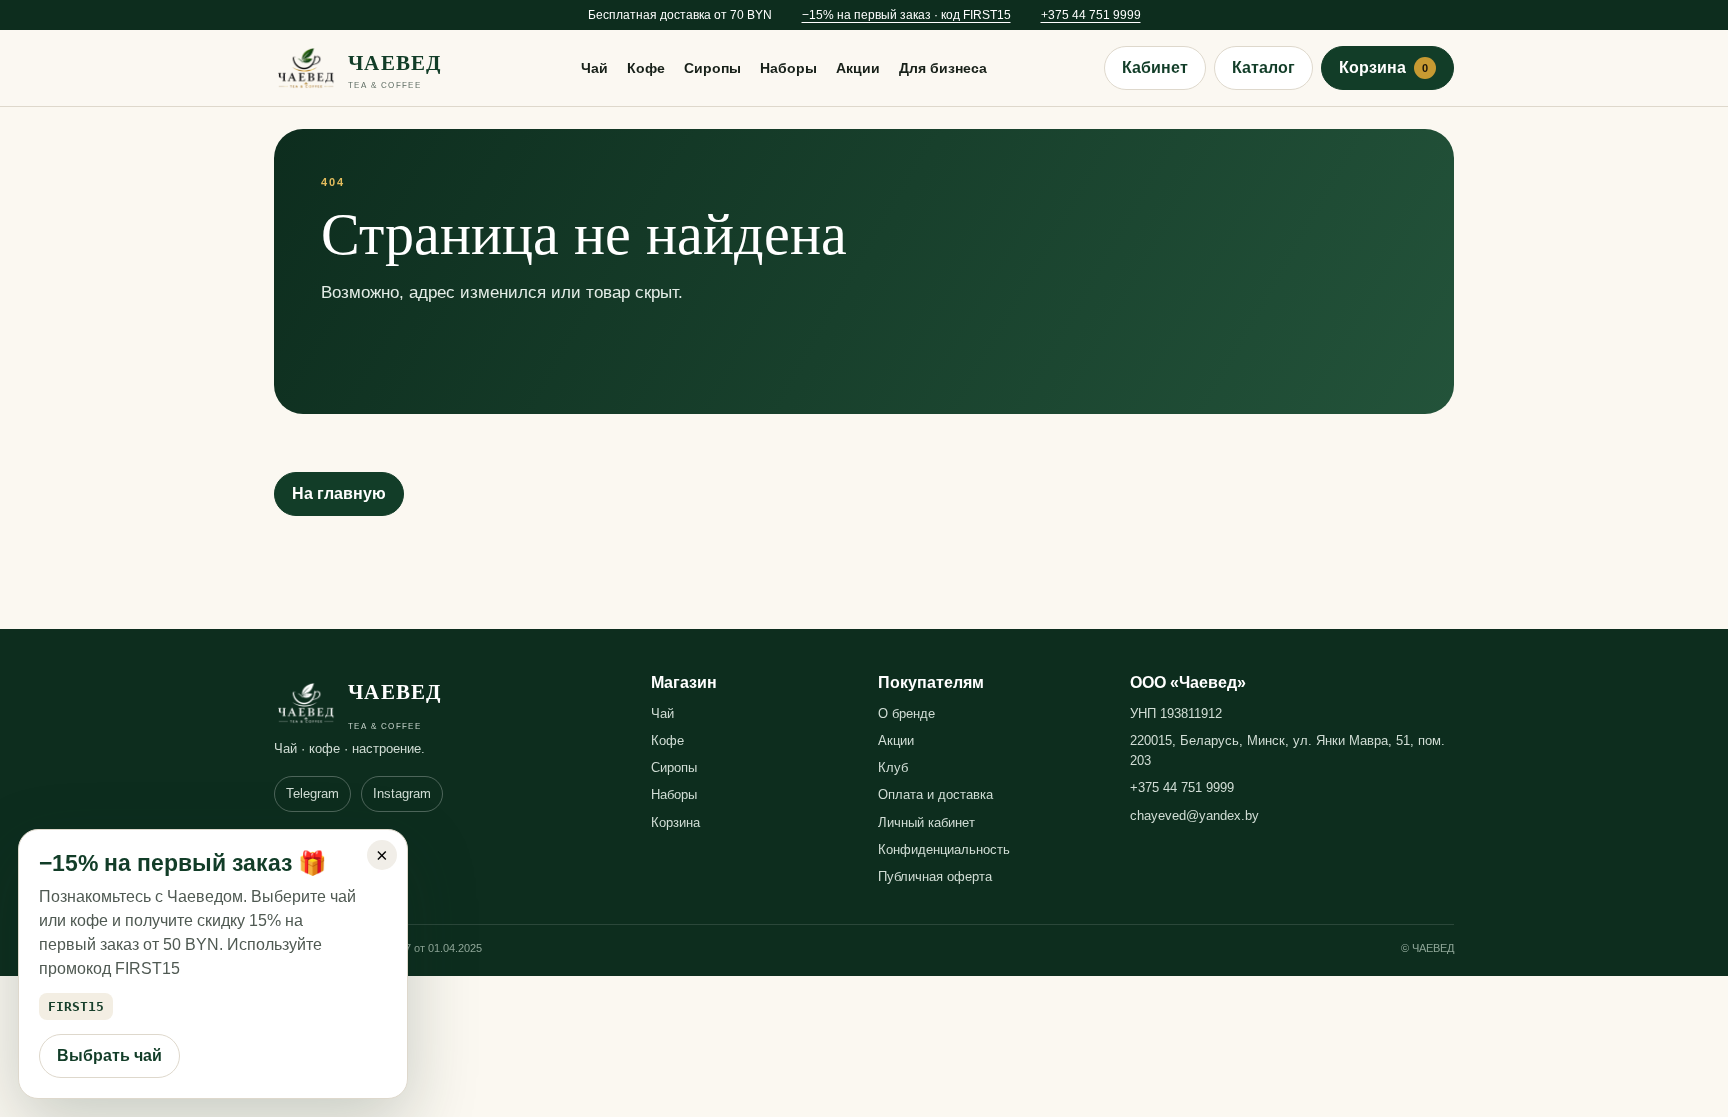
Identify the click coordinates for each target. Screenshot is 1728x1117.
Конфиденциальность (944, 849)
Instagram (402, 793)
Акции (858, 68)
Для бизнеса (943, 68)
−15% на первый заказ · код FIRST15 (906, 15)
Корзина (1383, 67)
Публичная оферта (935, 876)
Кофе (646, 68)
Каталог (1263, 67)
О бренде (906, 713)
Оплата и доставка (935, 794)
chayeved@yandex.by (1194, 815)
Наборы (788, 68)
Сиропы (712, 68)
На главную (339, 493)
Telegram (312, 793)
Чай (594, 68)
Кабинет (1155, 67)
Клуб (893, 767)
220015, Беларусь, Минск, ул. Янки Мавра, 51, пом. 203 (1287, 750)
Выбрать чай (109, 1055)
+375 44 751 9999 (1091, 15)
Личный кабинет (926, 822)
